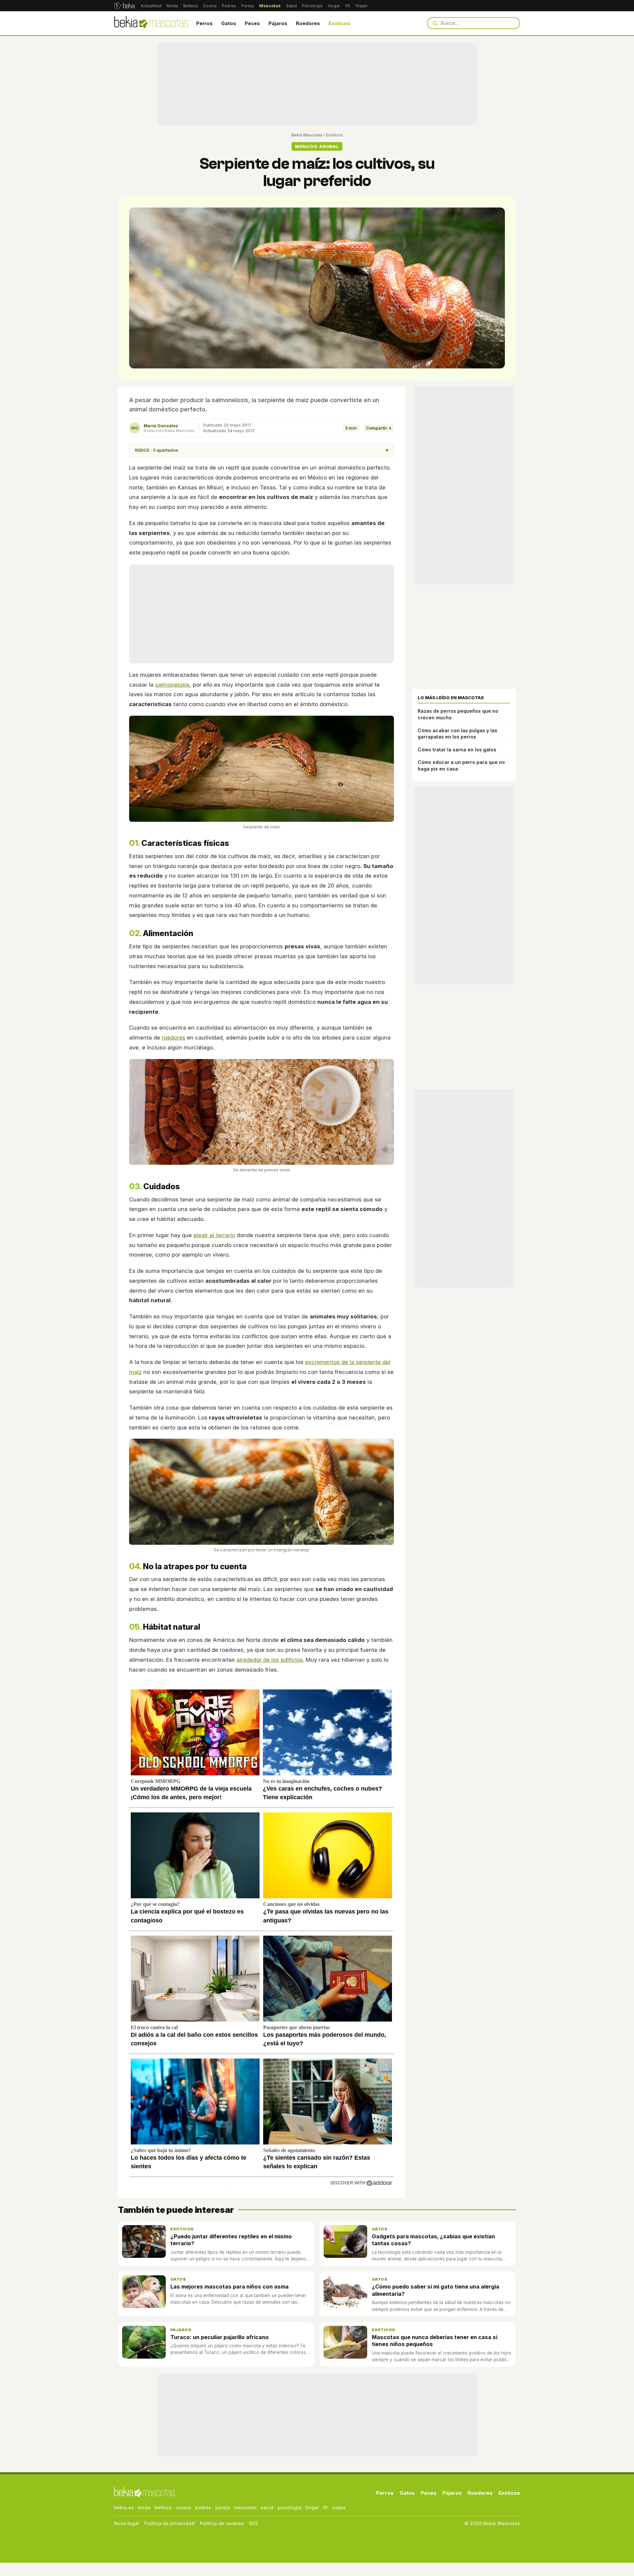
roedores (174, 1038)
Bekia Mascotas (307, 135)
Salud (291, 6)
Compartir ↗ (379, 428)
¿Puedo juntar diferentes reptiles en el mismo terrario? (231, 2240)
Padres (229, 6)
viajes (339, 2507)
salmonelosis (172, 685)
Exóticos (339, 23)
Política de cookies (222, 2523)
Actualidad (151, 6)
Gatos (229, 23)
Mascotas (270, 6)
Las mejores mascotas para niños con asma (229, 2287)
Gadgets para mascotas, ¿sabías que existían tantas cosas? (433, 2240)
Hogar (334, 6)
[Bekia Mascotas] (151, 23)
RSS (253, 2523)
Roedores (308, 23)
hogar (312, 2507)
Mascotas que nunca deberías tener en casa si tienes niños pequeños (435, 2341)
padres (203, 2507)
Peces (252, 23)
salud (267, 2507)
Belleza (191, 6)
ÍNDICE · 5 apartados (262, 450)
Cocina (210, 6)
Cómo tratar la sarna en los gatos (457, 750)
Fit (348, 6)
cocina (183, 2507)
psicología (289, 2507)
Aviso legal (126, 2523)
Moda (172, 6)
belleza (163, 2507)
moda (144, 2507)
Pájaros (278, 23)
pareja (223, 2507)
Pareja (248, 6)
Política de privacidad (169, 2523)
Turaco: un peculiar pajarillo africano (220, 2337)
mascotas (245, 2507)
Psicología (312, 6)
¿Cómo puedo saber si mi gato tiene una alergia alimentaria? (436, 2290)
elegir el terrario (214, 1235)
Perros (204, 23)
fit (325, 2507)
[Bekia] (124, 6)
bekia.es (124, 2507)
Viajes (361, 6)
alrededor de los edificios (270, 1660)
